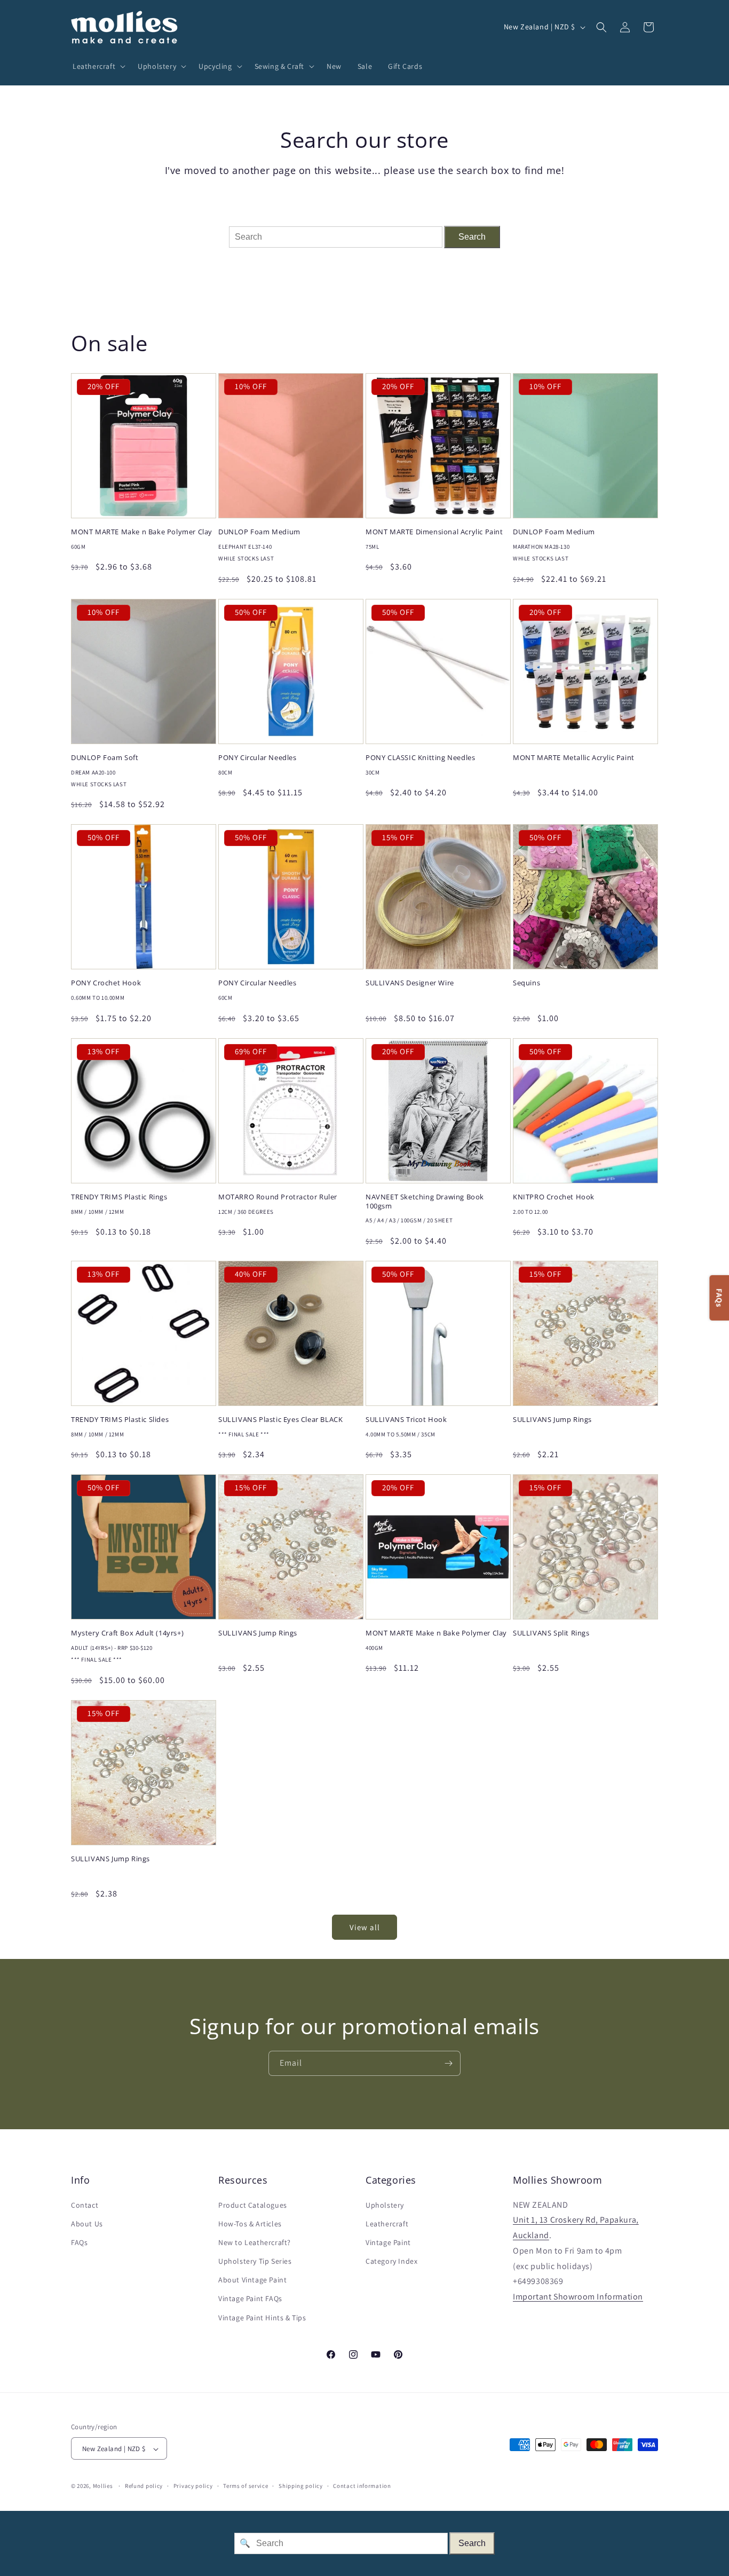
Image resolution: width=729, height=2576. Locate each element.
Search (472, 237)
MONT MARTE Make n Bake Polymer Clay (142, 532)
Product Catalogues (253, 2205)
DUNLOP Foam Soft (105, 758)
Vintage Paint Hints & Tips (262, 2318)
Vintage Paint (388, 2242)
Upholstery (385, 2205)
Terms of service (245, 2486)
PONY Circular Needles (257, 758)
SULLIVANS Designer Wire (410, 983)
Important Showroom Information (578, 2297)
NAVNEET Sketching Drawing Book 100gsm (425, 1202)
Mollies (103, 2486)
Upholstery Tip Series (255, 2261)
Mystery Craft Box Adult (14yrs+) (127, 1633)
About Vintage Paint (252, 2280)
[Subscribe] (448, 2063)
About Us (87, 2224)
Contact (85, 2205)
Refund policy (144, 2486)
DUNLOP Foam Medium (259, 532)
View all (365, 1927)
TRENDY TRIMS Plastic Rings (119, 1197)
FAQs (79, 2242)
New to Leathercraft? (255, 2242)
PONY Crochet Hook (106, 983)
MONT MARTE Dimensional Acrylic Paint (434, 532)
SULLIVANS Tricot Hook (406, 1420)
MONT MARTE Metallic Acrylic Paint (574, 758)
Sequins (526, 983)
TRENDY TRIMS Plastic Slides (120, 1420)
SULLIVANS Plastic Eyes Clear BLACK (280, 1420)
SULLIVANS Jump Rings (552, 1420)
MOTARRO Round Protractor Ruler (278, 1197)
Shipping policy (301, 2486)
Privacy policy (193, 2486)
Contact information (362, 2486)
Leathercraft (387, 2224)
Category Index (391, 2261)
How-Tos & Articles (250, 2224)
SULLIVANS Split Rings (551, 1633)
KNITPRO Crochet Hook (554, 1197)
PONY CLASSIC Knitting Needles (420, 758)
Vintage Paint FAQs (250, 2299)
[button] (97, 66)
